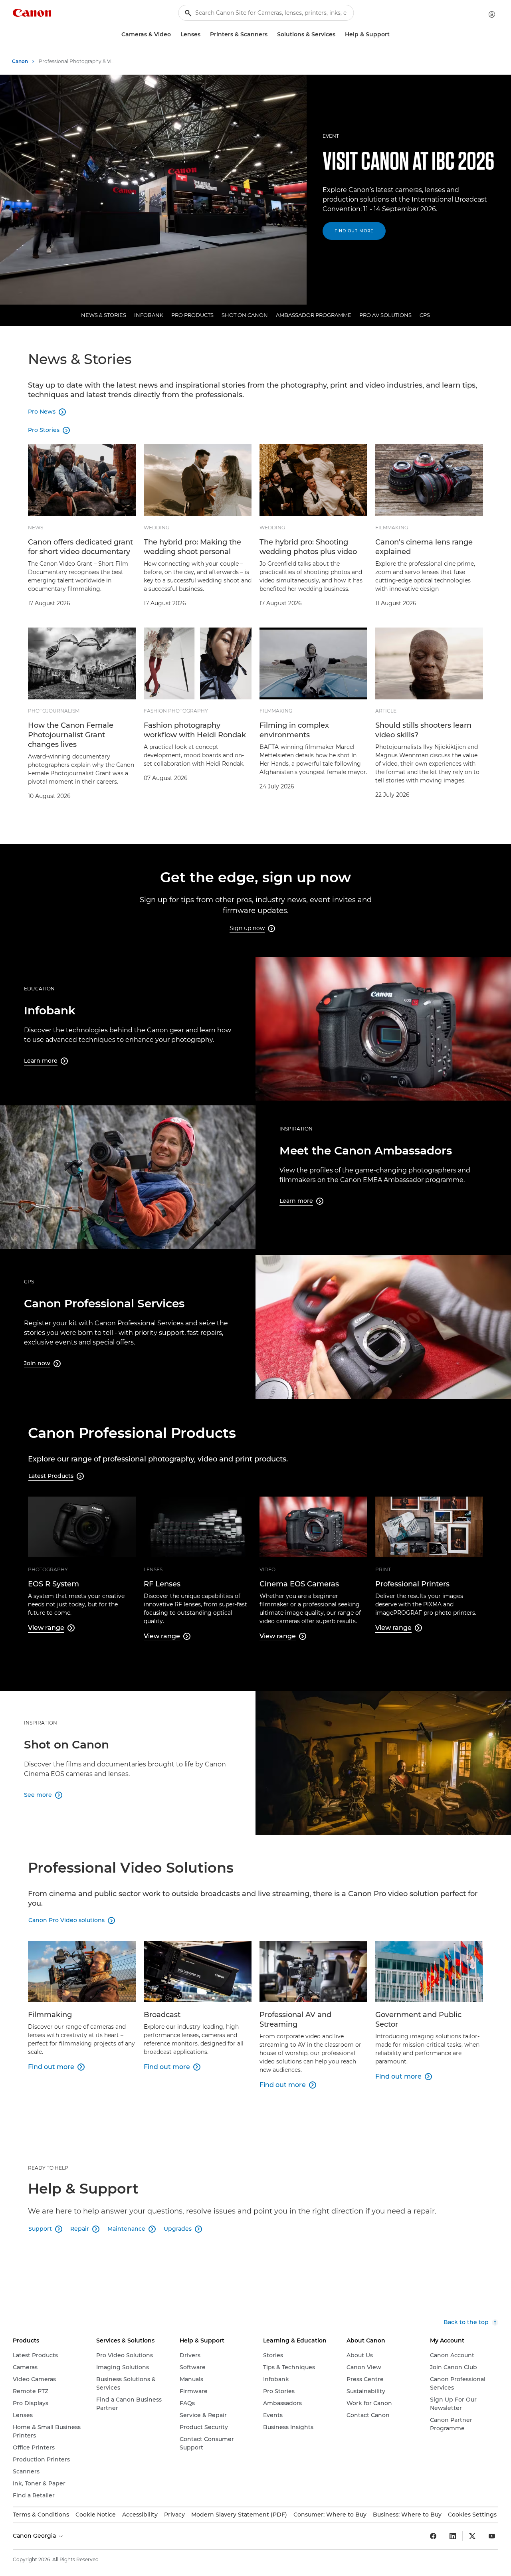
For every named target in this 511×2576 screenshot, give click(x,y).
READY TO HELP (48, 2168)
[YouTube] (492, 2536)
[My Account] (492, 14)
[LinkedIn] (453, 2536)
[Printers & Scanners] (271, 35)
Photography (48, 1569)
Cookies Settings (472, 2515)
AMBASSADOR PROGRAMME (314, 315)
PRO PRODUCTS (192, 315)
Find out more (354, 231)
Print (383, 1569)
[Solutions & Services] (339, 35)
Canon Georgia (35, 2536)
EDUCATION (39, 989)
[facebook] (433, 2536)
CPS (425, 315)
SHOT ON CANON (245, 315)
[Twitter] (472, 2536)
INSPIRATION (296, 1129)
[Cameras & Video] (174, 35)
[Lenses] (204, 35)
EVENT (331, 136)
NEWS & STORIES (104, 315)
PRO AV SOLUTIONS (385, 315)
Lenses (153, 1569)
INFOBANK (149, 315)
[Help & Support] (393, 35)
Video (267, 1569)
